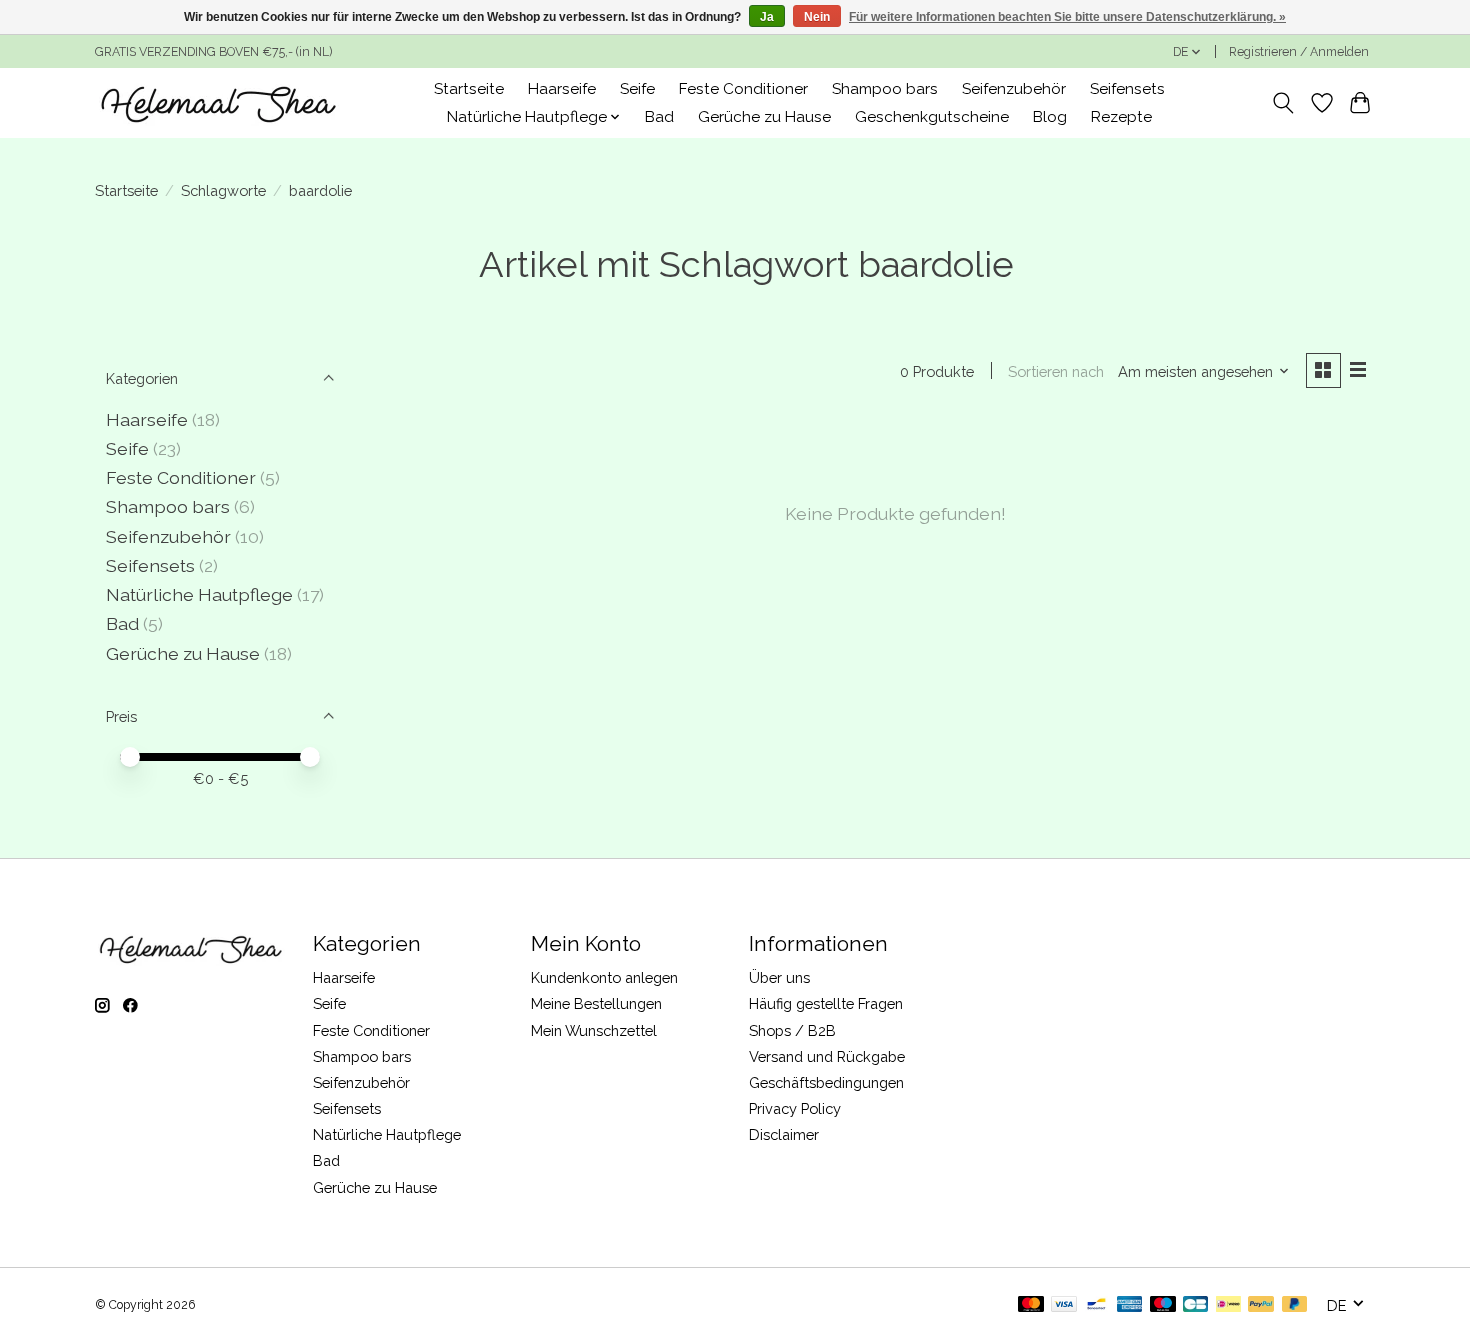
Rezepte (1121, 117)
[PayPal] (1261, 1305)
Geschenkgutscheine (932, 117)
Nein (817, 17)
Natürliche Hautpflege (199, 594)
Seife (637, 89)
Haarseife (562, 89)
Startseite (469, 89)
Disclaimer (784, 1134)
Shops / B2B (792, 1030)
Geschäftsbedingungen (826, 1082)
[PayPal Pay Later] (1295, 1305)
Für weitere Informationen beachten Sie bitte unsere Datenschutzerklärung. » (1067, 17)
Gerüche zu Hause (764, 117)
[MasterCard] (1031, 1305)
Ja (767, 17)
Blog (1050, 117)
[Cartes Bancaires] (1195, 1305)
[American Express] (1130, 1305)
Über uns (779, 977)
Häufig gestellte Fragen (826, 1003)
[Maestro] (1163, 1305)
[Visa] (1064, 1305)
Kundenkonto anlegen (604, 977)
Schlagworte (223, 190)
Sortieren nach (1056, 371)
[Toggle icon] (1283, 103)
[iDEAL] (1228, 1305)
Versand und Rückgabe (827, 1056)
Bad (659, 117)
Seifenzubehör (1014, 89)
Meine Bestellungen (596, 1003)
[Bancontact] (1096, 1305)
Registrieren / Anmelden (1299, 52)
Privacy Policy (795, 1108)
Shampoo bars (885, 89)
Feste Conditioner (743, 89)
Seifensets (1127, 89)
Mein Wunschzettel (594, 1030)
